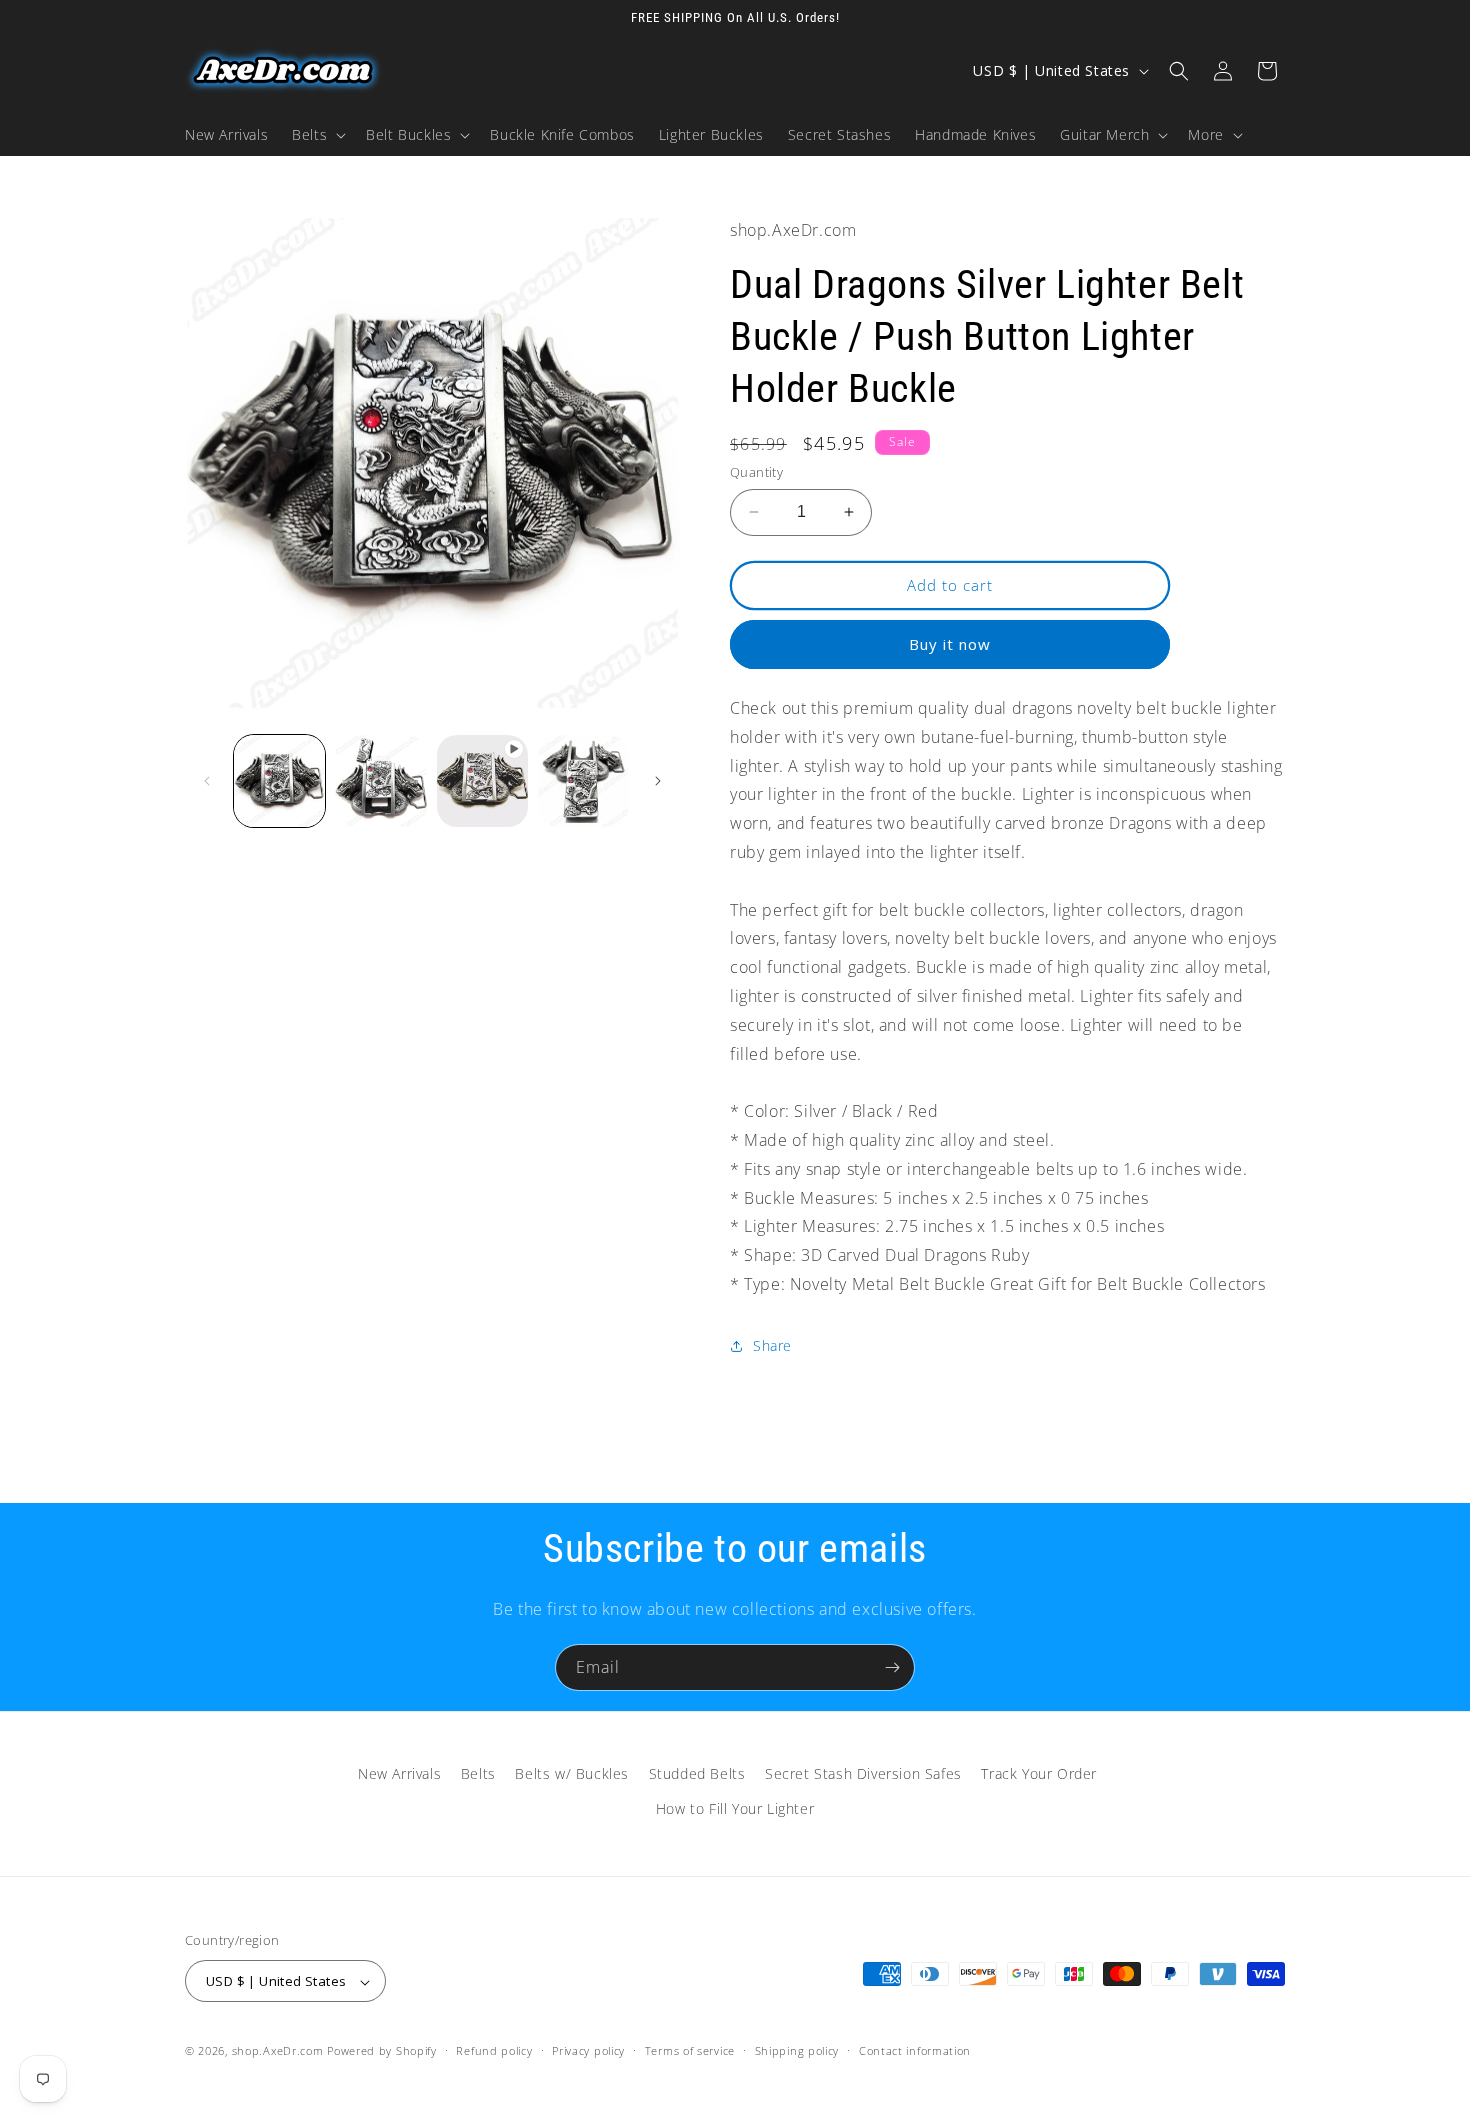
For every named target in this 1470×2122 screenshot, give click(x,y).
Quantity (756, 472)
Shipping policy (797, 2050)
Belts (478, 1773)
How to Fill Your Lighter (735, 1808)
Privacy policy (588, 2050)
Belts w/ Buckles (572, 1773)
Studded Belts (697, 1773)
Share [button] (772, 1345)
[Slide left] (207, 781)
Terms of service (690, 2050)
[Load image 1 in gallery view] (279, 780)
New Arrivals (399, 1773)
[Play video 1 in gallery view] (482, 780)
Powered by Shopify (382, 2051)
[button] (317, 135)
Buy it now (950, 644)
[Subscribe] (892, 1667)
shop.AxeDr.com (278, 2051)
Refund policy (494, 2050)
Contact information (915, 2050)
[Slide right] (658, 781)
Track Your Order (1039, 1773)
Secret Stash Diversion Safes (863, 1773)
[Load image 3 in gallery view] (583, 780)
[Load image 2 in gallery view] (380, 780)
